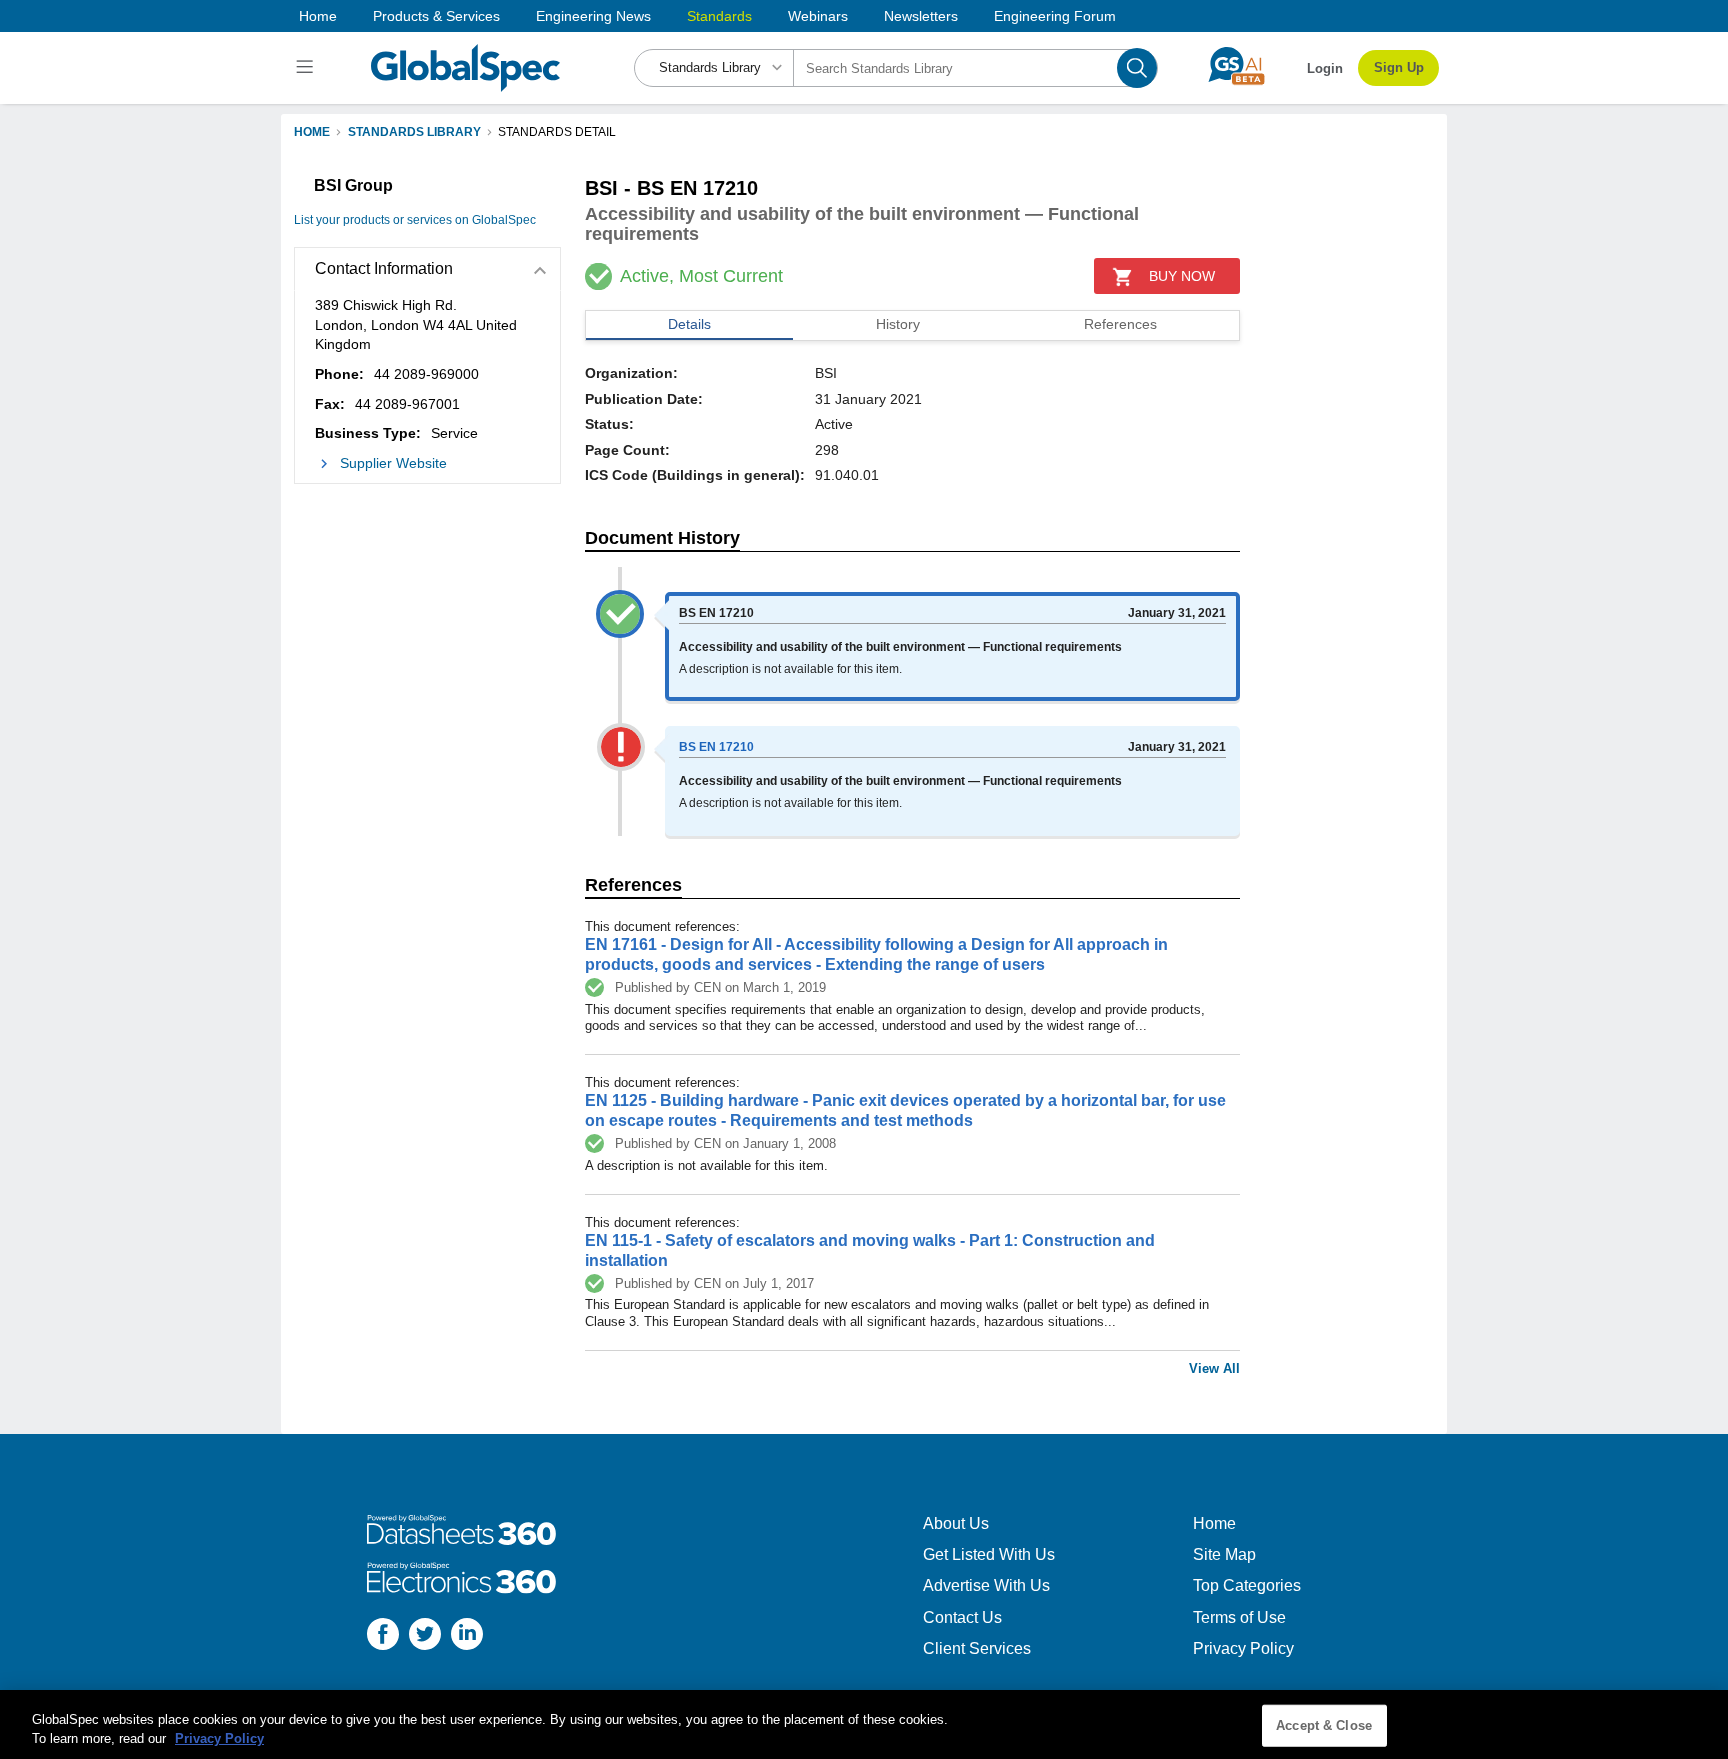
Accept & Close (1324, 1725)
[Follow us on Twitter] (425, 1636)
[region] (864, 1724)
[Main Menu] (307, 68)
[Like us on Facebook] (383, 1636)
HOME (312, 132)
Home (318, 16)
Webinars (818, 16)
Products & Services (436, 16)
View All (1214, 1368)
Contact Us (962, 1617)
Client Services (977, 1648)
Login (1325, 68)
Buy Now (1182, 276)
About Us (956, 1523)
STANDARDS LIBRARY (414, 132)
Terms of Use (1239, 1617)
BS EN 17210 (716, 747)
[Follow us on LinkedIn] (467, 1636)
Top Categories (1247, 1585)
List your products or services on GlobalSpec (415, 220)
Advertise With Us (986, 1585)
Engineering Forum (1055, 16)
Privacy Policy (1243, 1648)
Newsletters (921, 16)
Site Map (1224, 1554)
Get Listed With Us (989, 1554)
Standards (719, 16)
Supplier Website (393, 463)
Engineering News (593, 16)
